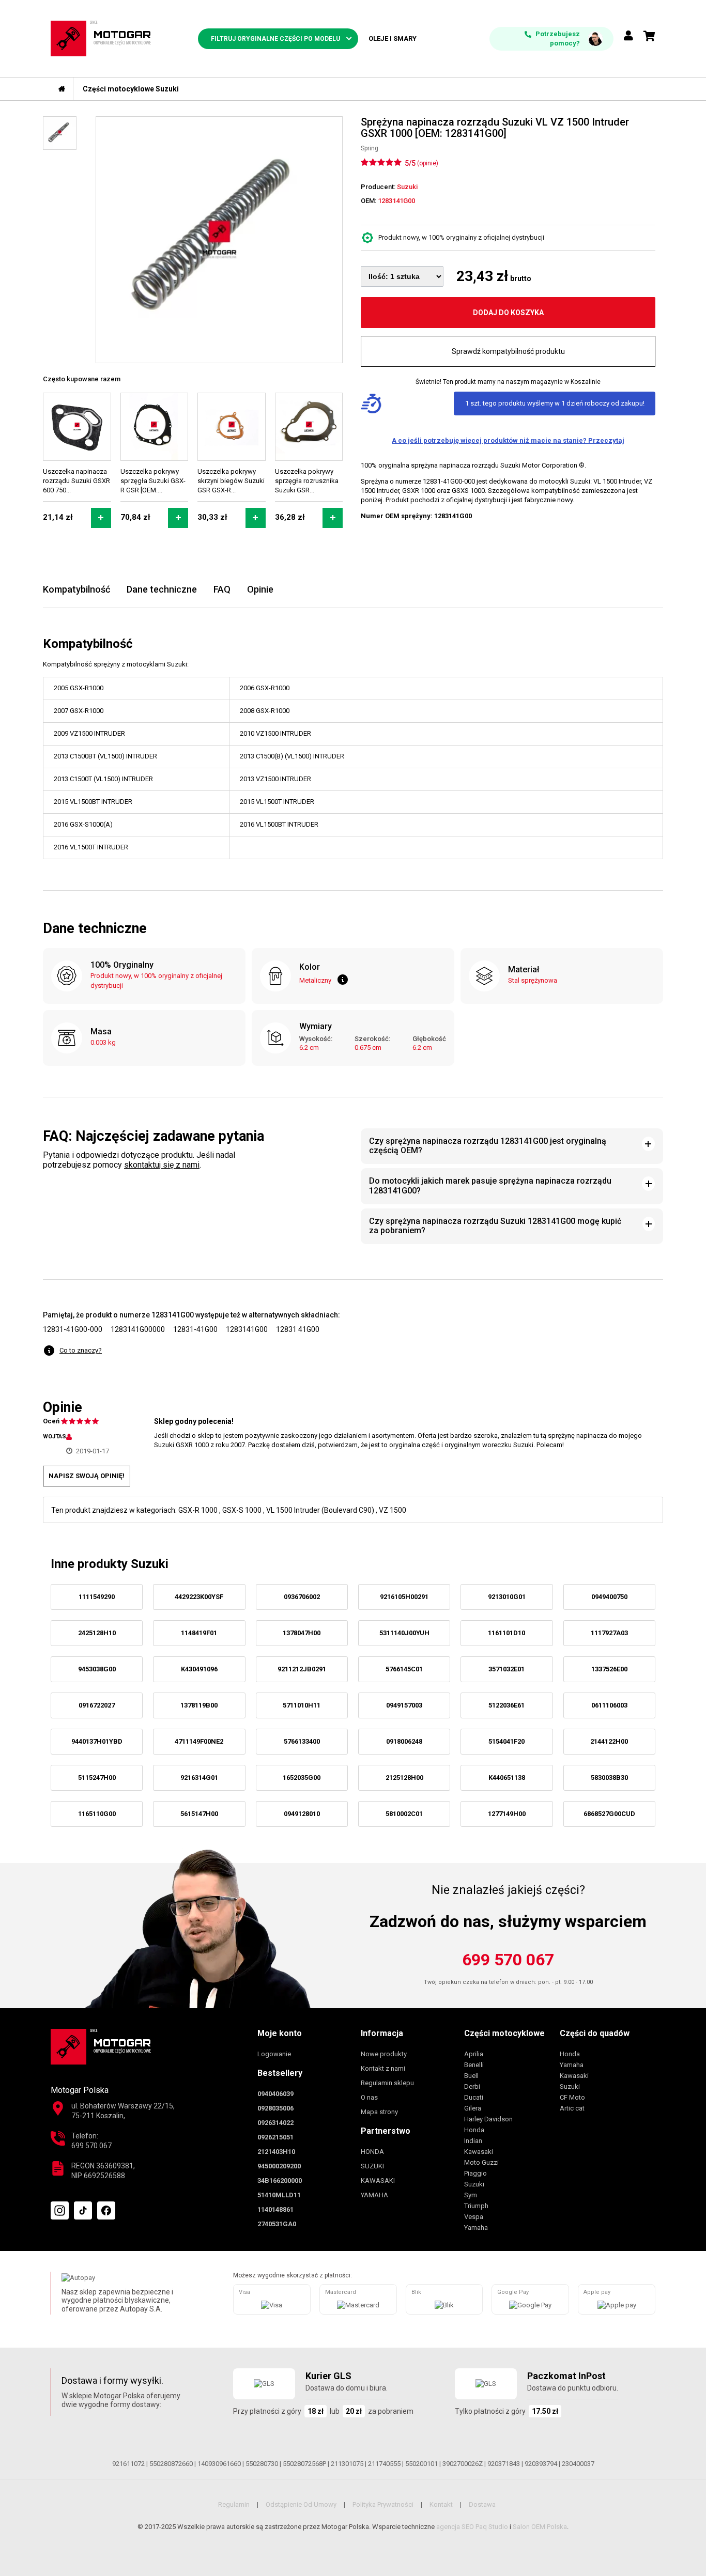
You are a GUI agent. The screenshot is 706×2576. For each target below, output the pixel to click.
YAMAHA (374, 2195)
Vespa (474, 2217)
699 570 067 (508, 1960)
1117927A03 (609, 1633)
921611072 (128, 2464)
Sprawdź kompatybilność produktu (508, 351)
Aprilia (474, 2054)
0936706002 (302, 1597)
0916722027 (97, 1705)
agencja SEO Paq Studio (472, 2527)
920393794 (541, 2464)
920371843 (504, 2464)
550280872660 (171, 2464)
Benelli (474, 2065)
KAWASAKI (378, 2181)
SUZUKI (372, 2166)
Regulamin (234, 2504)
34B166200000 (280, 2181)
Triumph (476, 2206)
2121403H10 (276, 2152)
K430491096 (199, 1669)
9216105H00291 (404, 1597)
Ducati (474, 2097)
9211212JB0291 (302, 1669)
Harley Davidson (488, 2119)
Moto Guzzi (481, 2162)
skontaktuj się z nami (162, 1165)
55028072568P (304, 2464)
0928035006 (275, 2108)
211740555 (384, 2464)
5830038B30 (609, 1778)
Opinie (260, 589)
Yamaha (476, 2228)
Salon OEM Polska (540, 2527)
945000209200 (279, 2166)
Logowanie (274, 2054)
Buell (471, 2076)
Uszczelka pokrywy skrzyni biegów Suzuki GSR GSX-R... (231, 481)
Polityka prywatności (383, 2504)
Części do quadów (595, 2033)
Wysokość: (316, 1039)
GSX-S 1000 (242, 1510)
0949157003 (404, 1705)
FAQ (222, 589)
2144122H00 (609, 1741)
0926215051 (275, 2137)
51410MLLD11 (279, 2195)
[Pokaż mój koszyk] (649, 36)
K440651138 (507, 1778)
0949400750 (609, 1597)
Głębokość (429, 1039)
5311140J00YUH (404, 1633)
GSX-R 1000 (198, 1510)
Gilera (473, 2108)
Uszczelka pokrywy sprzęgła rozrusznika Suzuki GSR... (307, 481)
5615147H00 (199, 1814)
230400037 (578, 2464)
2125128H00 (404, 1778)
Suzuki (474, 2184)
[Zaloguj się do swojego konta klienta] (628, 36)
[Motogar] (101, 38)
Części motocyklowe (504, 2033)
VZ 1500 (393, 1510)
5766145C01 (404, 1669)
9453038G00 (97, 1669)
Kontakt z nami (383, 2068)
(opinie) (428, 163)
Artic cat (572, 2108)
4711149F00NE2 (199, 1741)
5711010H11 (302, 1705)
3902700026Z (463, 2464)
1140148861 (275, 2209)
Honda (474, 2130)
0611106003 (609, 1705)
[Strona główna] (62, 89)
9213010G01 (507, 1597)
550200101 (421, 2464)
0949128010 (302, 1814)
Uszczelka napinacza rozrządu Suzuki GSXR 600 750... (76, 481)
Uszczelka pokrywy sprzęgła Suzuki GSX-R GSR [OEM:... (153, 481)
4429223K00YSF (199, 1597)
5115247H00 (97, 1778)
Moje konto (280, 2033)
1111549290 (97, 1597)
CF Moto (572, 2097)
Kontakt (441, 2504)
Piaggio (475, 2173)
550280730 (262, 2464)
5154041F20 (507, 1741)
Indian (473, 2141)
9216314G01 (199, 1778)
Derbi (472, 2086)
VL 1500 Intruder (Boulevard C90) (320, 1510)
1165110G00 (97, 1814)
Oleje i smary (393, 38)
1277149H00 (507, 1814)
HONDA (372, 2152)
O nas (369, 2097)
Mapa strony (379, 2112)
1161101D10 (507, 1633)
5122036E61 (507, 1705)
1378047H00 (302, 1633)
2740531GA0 (277, 2224)
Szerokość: (372, 1039)
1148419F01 (199, 1633)
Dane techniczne (162, 589)
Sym (471, 2195)
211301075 (347, 2464)
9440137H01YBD (97, 1741)
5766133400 (302, 1741)
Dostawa (482, 2504)
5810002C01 (404, 1814)
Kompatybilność (76, 589)
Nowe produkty (384, 2054)
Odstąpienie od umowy (301, 2504)
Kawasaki (479, 2152)
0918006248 (404, 1741)
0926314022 (275, 2123)
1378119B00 (199, 1705)
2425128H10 (97, 1633)
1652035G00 (302, 1778)
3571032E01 (507, 1669)
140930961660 (219, 2464)
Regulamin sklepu (387, 2083)
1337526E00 (609, 1669)
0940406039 (275, 2094)
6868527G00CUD (609, 1814)
